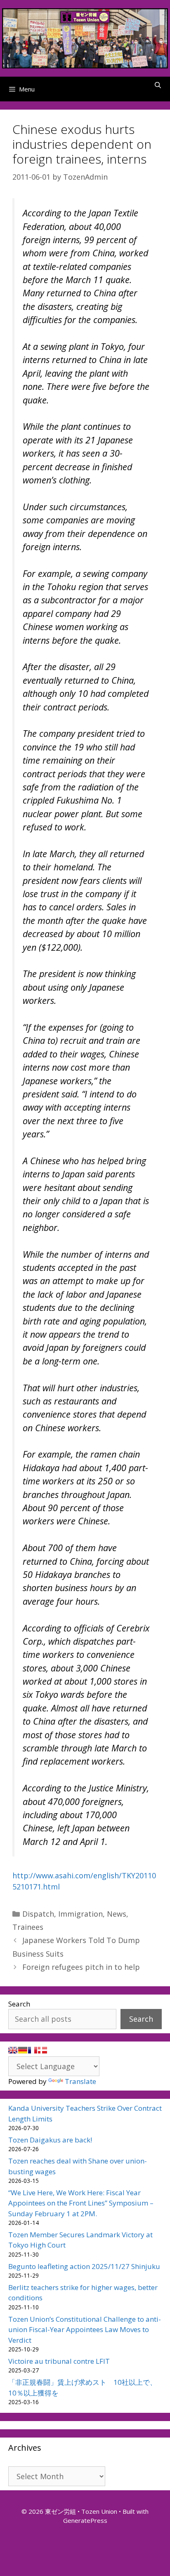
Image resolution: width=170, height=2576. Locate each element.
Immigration (80, 1914)
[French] (33, 2050)
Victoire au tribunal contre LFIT (59, 2361)
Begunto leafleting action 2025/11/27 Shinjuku (84, 2266)
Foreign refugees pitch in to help (81, 1967)
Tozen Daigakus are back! (50, 2140)
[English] (13, 2050)
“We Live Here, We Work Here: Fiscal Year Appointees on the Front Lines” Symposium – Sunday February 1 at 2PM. (81, 2203)
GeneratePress (85, 2520)
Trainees (28, 1927)
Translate (80, 2081)
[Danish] (42, 2050)
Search (19, 2004)
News (117, 1914)
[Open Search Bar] (158, 85)
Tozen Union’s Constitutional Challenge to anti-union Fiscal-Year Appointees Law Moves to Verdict (85, 2330)
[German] (23, 2050)
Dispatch (38, 1914)
